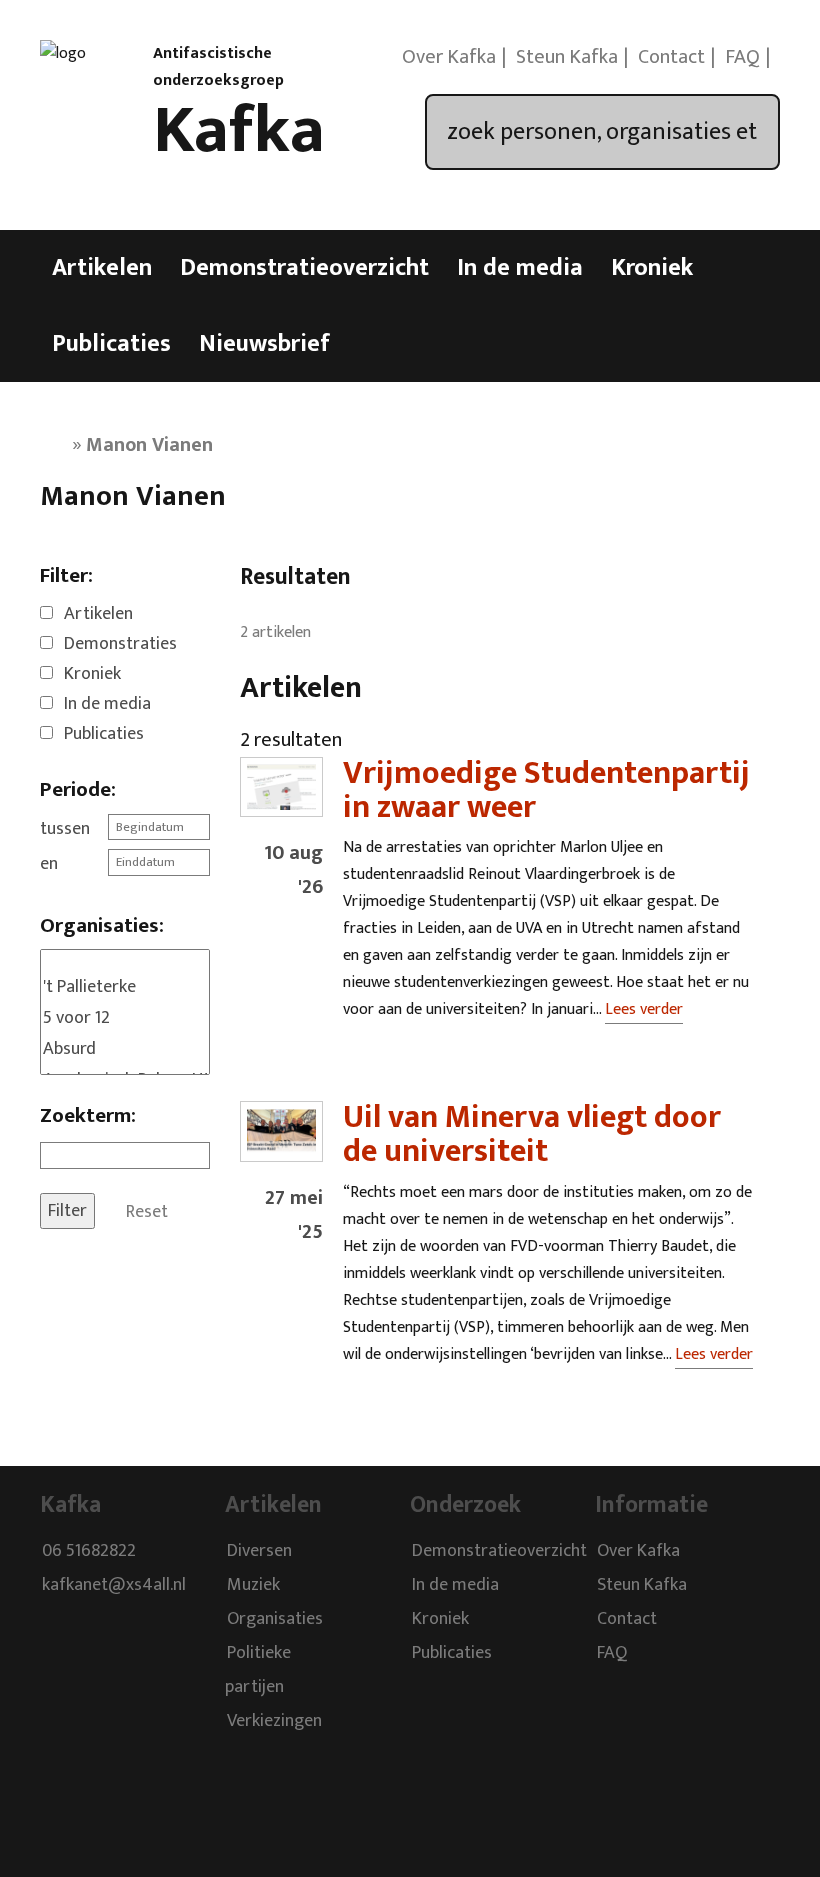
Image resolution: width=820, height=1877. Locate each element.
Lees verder (644, 1009)
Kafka (239, 131)
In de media (520, 268)
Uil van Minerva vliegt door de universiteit (532, 1134)
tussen (65, 829)
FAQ (742, 57)
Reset (147, 1211)
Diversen (259, 1551)
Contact (671, 57)
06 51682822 (89, 1551)
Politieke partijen (258, 1670)
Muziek (253, 1585)
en (49, 864)
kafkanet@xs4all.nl (114, 1585)
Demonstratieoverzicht (304, 268)
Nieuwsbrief (264, 344)
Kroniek (652, 268)
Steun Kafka (567, 57)
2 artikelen (275, 632)
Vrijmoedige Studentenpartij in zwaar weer (546, 790)
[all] (125, 961)
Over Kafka (449, 57)
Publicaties (111, 344)
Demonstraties (120, 644)
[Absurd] (125, 1049)
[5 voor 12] (125, 1018)
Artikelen (102, 268)
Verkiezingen (274, 1721)
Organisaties (275, 1619)
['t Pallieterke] (125, 987)
